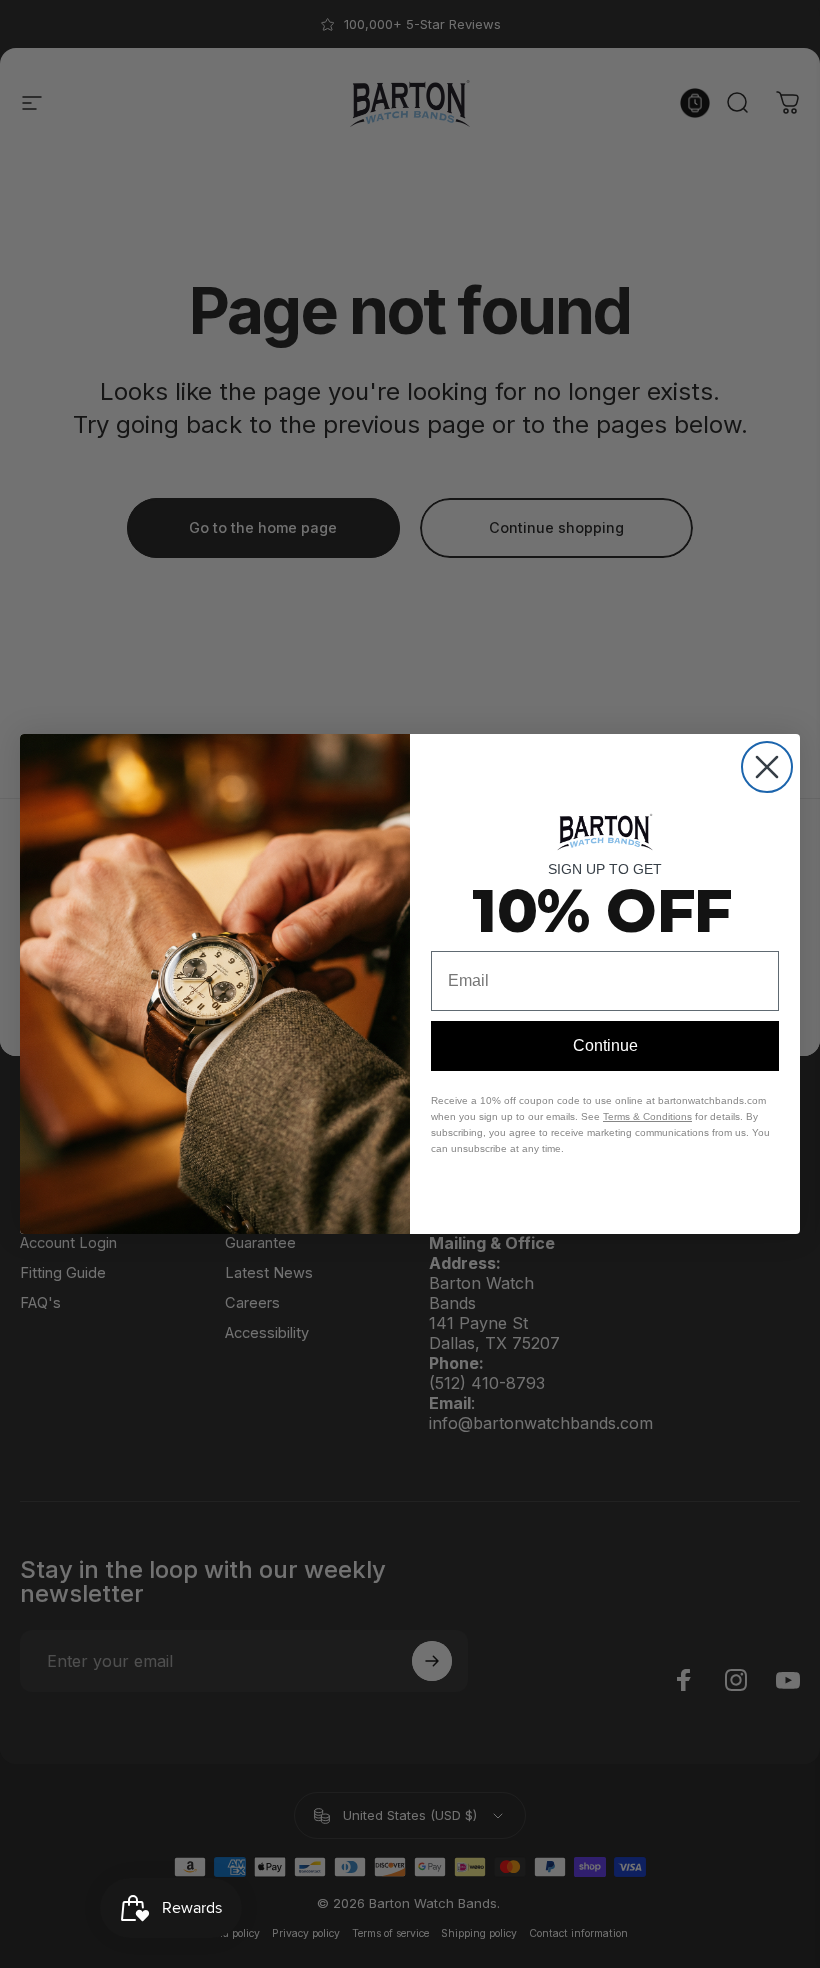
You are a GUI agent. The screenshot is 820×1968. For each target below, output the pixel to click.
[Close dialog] (767, 767)
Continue (605, 1045)
